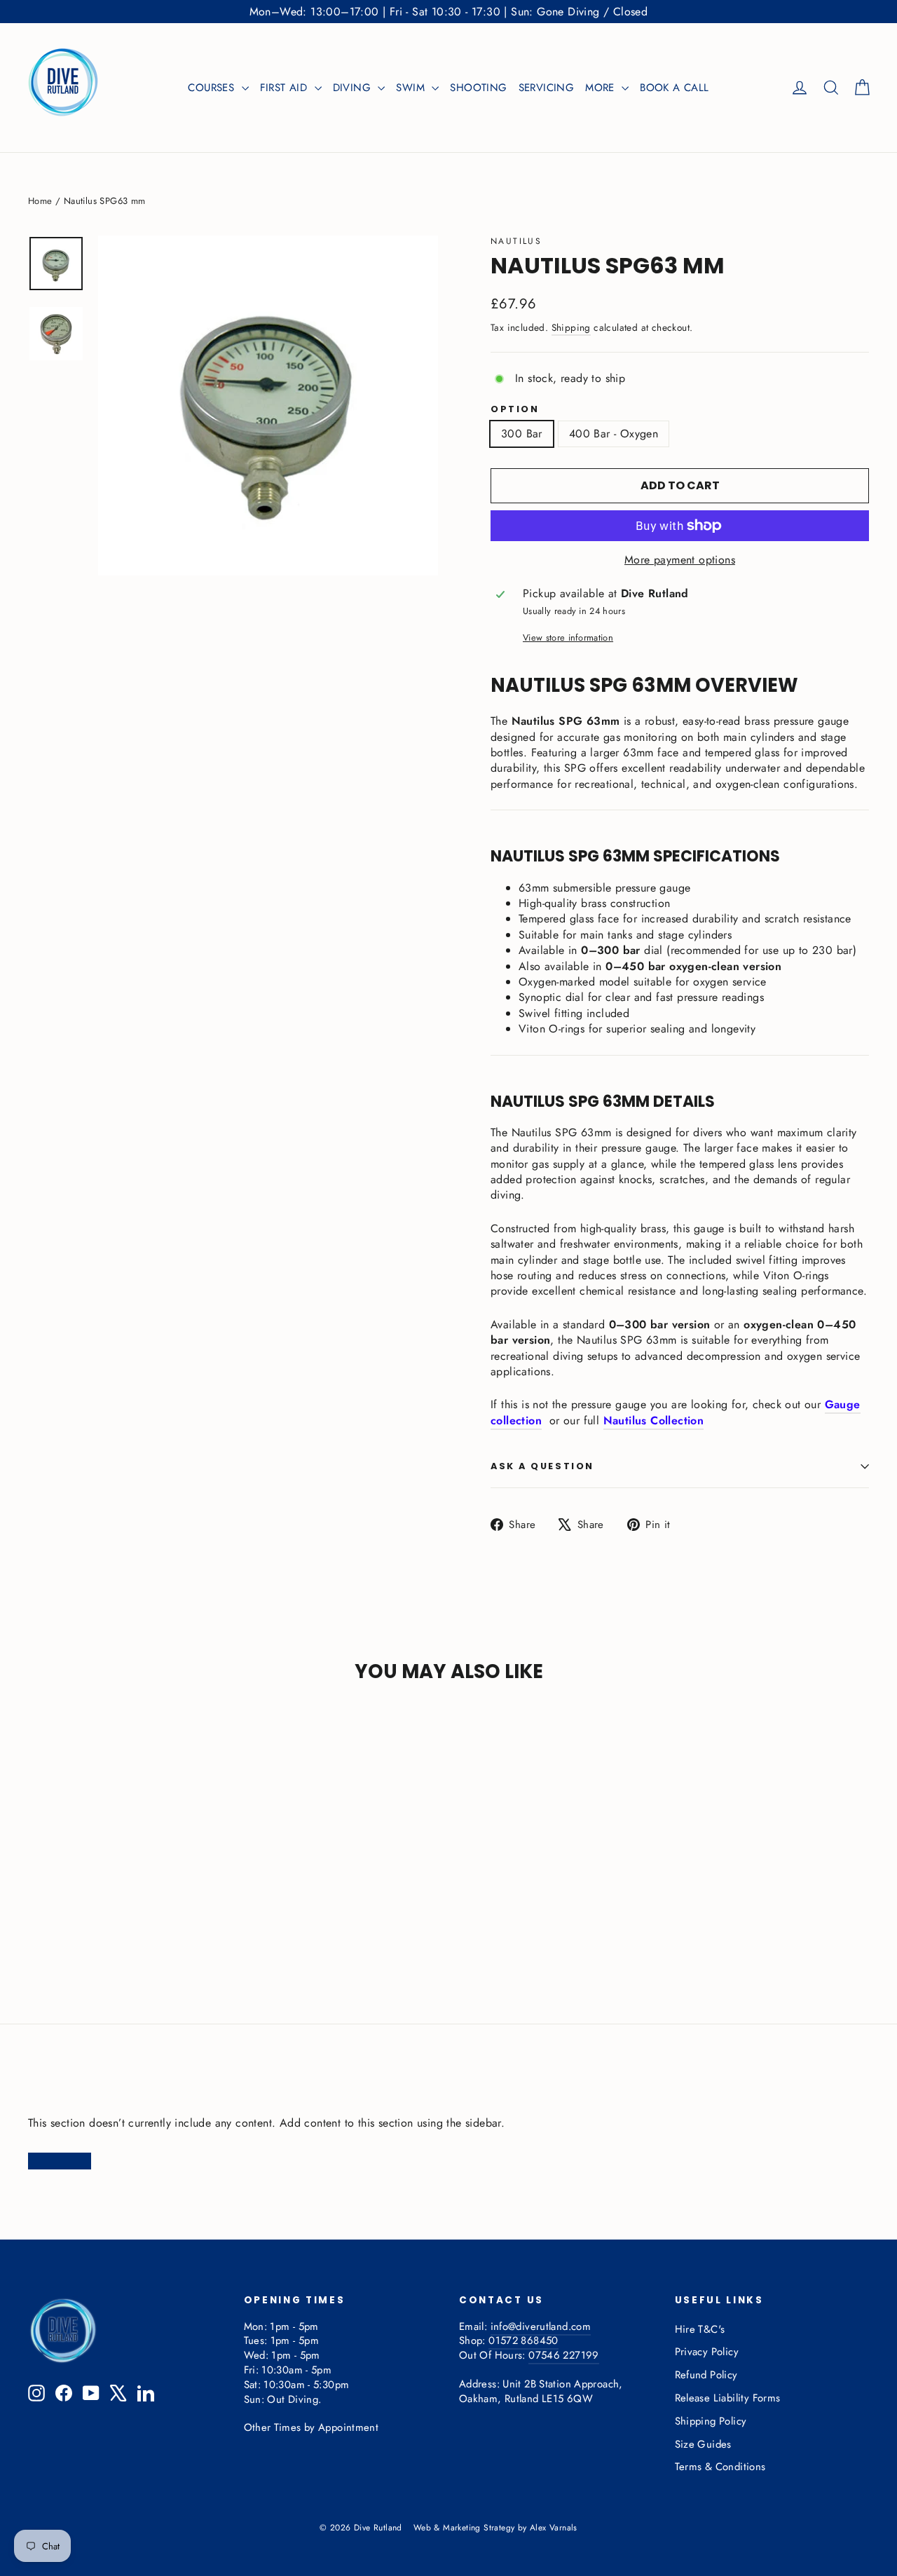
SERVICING (547, 88)
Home (40, 201)
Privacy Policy (707, 2352)
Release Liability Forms (728, 2398)
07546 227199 (563, 2355)
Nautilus (516, 241)
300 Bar (522, 434)
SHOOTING (478, 88)
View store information (568, 638)
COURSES (213, 88)
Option (515, 410)
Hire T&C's (700, 2329)
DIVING (354, 88)
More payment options (680, 560)
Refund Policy (706, 2375)
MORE (602, 88)
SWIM (412, 88)
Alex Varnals (554, 2528)
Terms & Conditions (720, 2467)
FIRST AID (286, 88)
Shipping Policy (711, 2421)
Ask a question (542, 1466)
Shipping (571, 327)
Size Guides (703, 2444)
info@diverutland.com (541, 2326)
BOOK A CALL (674, 88)
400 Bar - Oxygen (614, 434)
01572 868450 (523, 2340)
